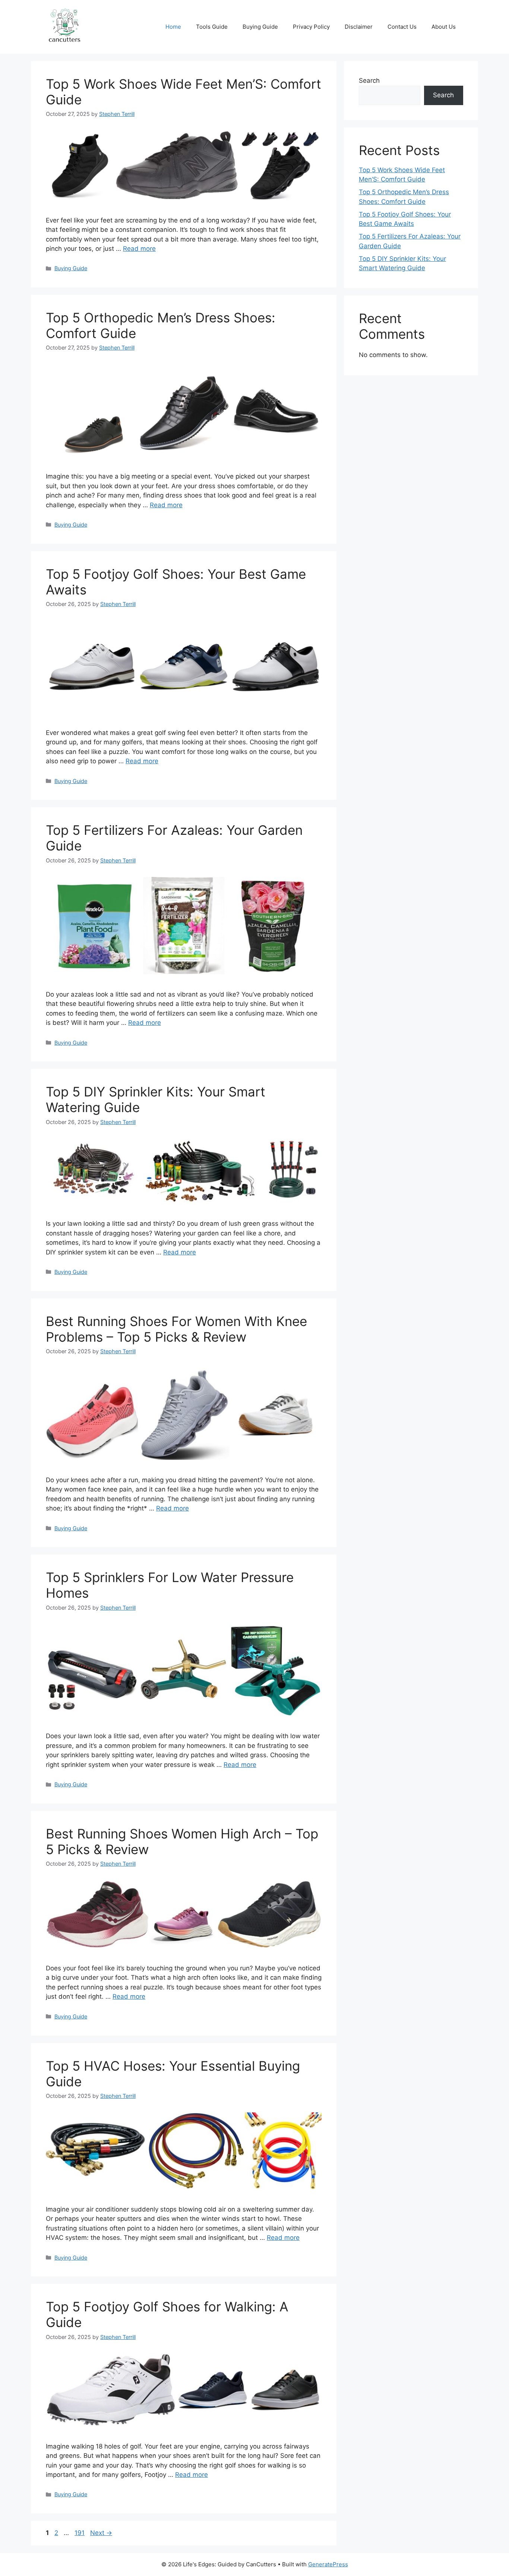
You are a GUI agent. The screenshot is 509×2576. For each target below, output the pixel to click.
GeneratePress (328, 2564)
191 (80, 2533)
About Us (444, 27)
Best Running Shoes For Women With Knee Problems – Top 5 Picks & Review (176, 1329)
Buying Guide (260, 27)
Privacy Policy (311, 27)
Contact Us (402, 27)
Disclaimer (359, 27)
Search (369, 80)
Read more (139, 249)
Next (101, 2533)
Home (173, 27)
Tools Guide (212, 27)
